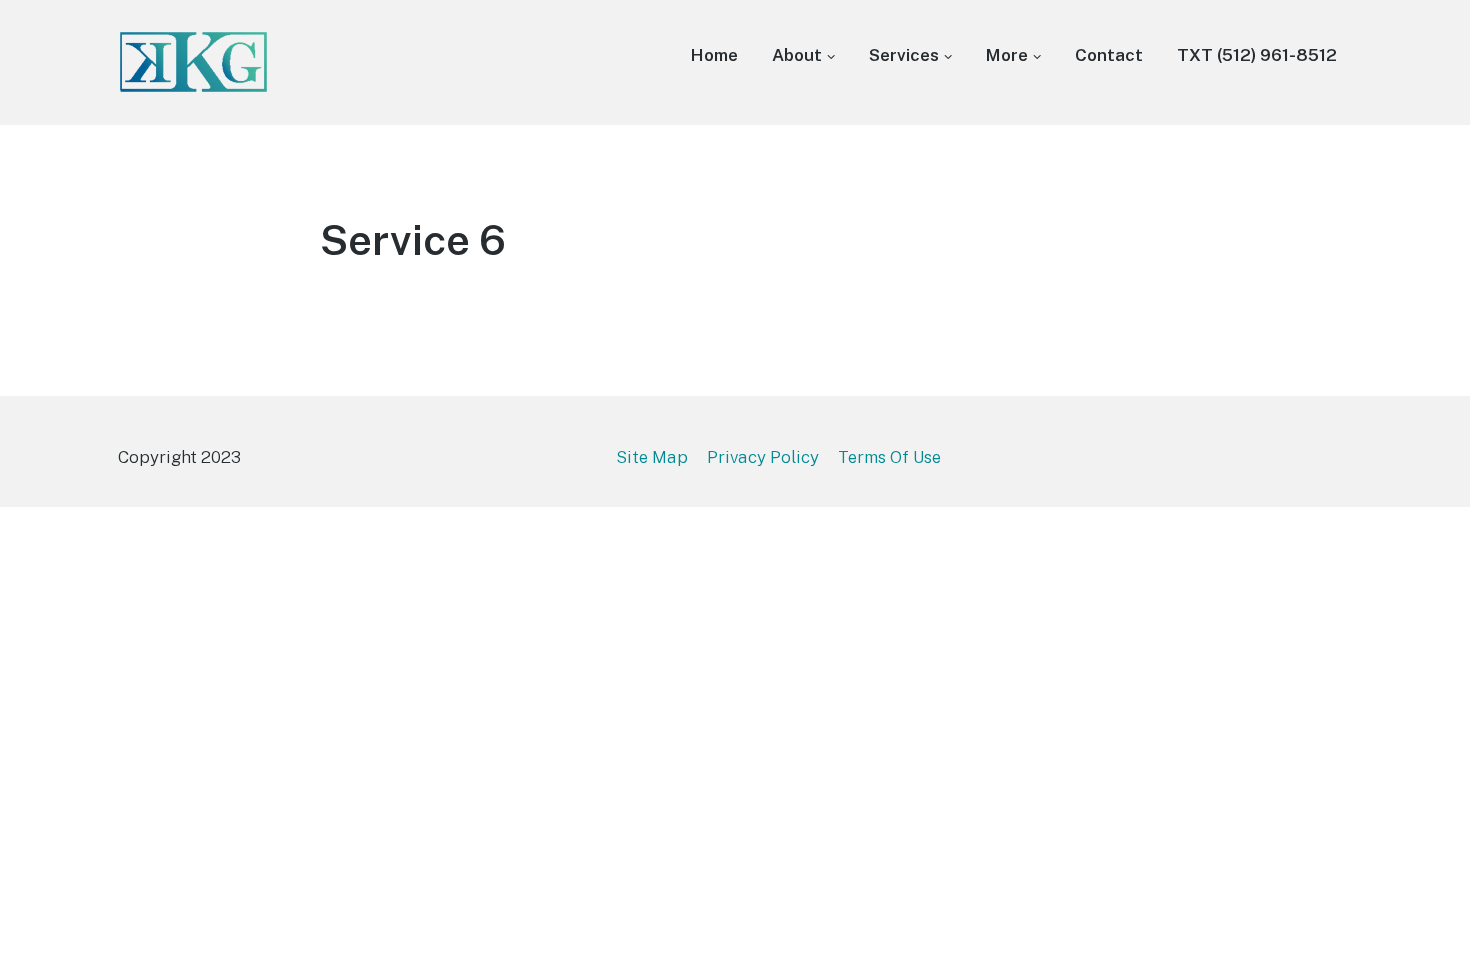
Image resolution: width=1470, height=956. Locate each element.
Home (714, 55)
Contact (1109, 55)
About (797, 55)
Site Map (652, 457)
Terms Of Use (889, 457)
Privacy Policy (763, 457)
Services (904, 55)
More (1007, 55)
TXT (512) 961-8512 (1257, 55)
